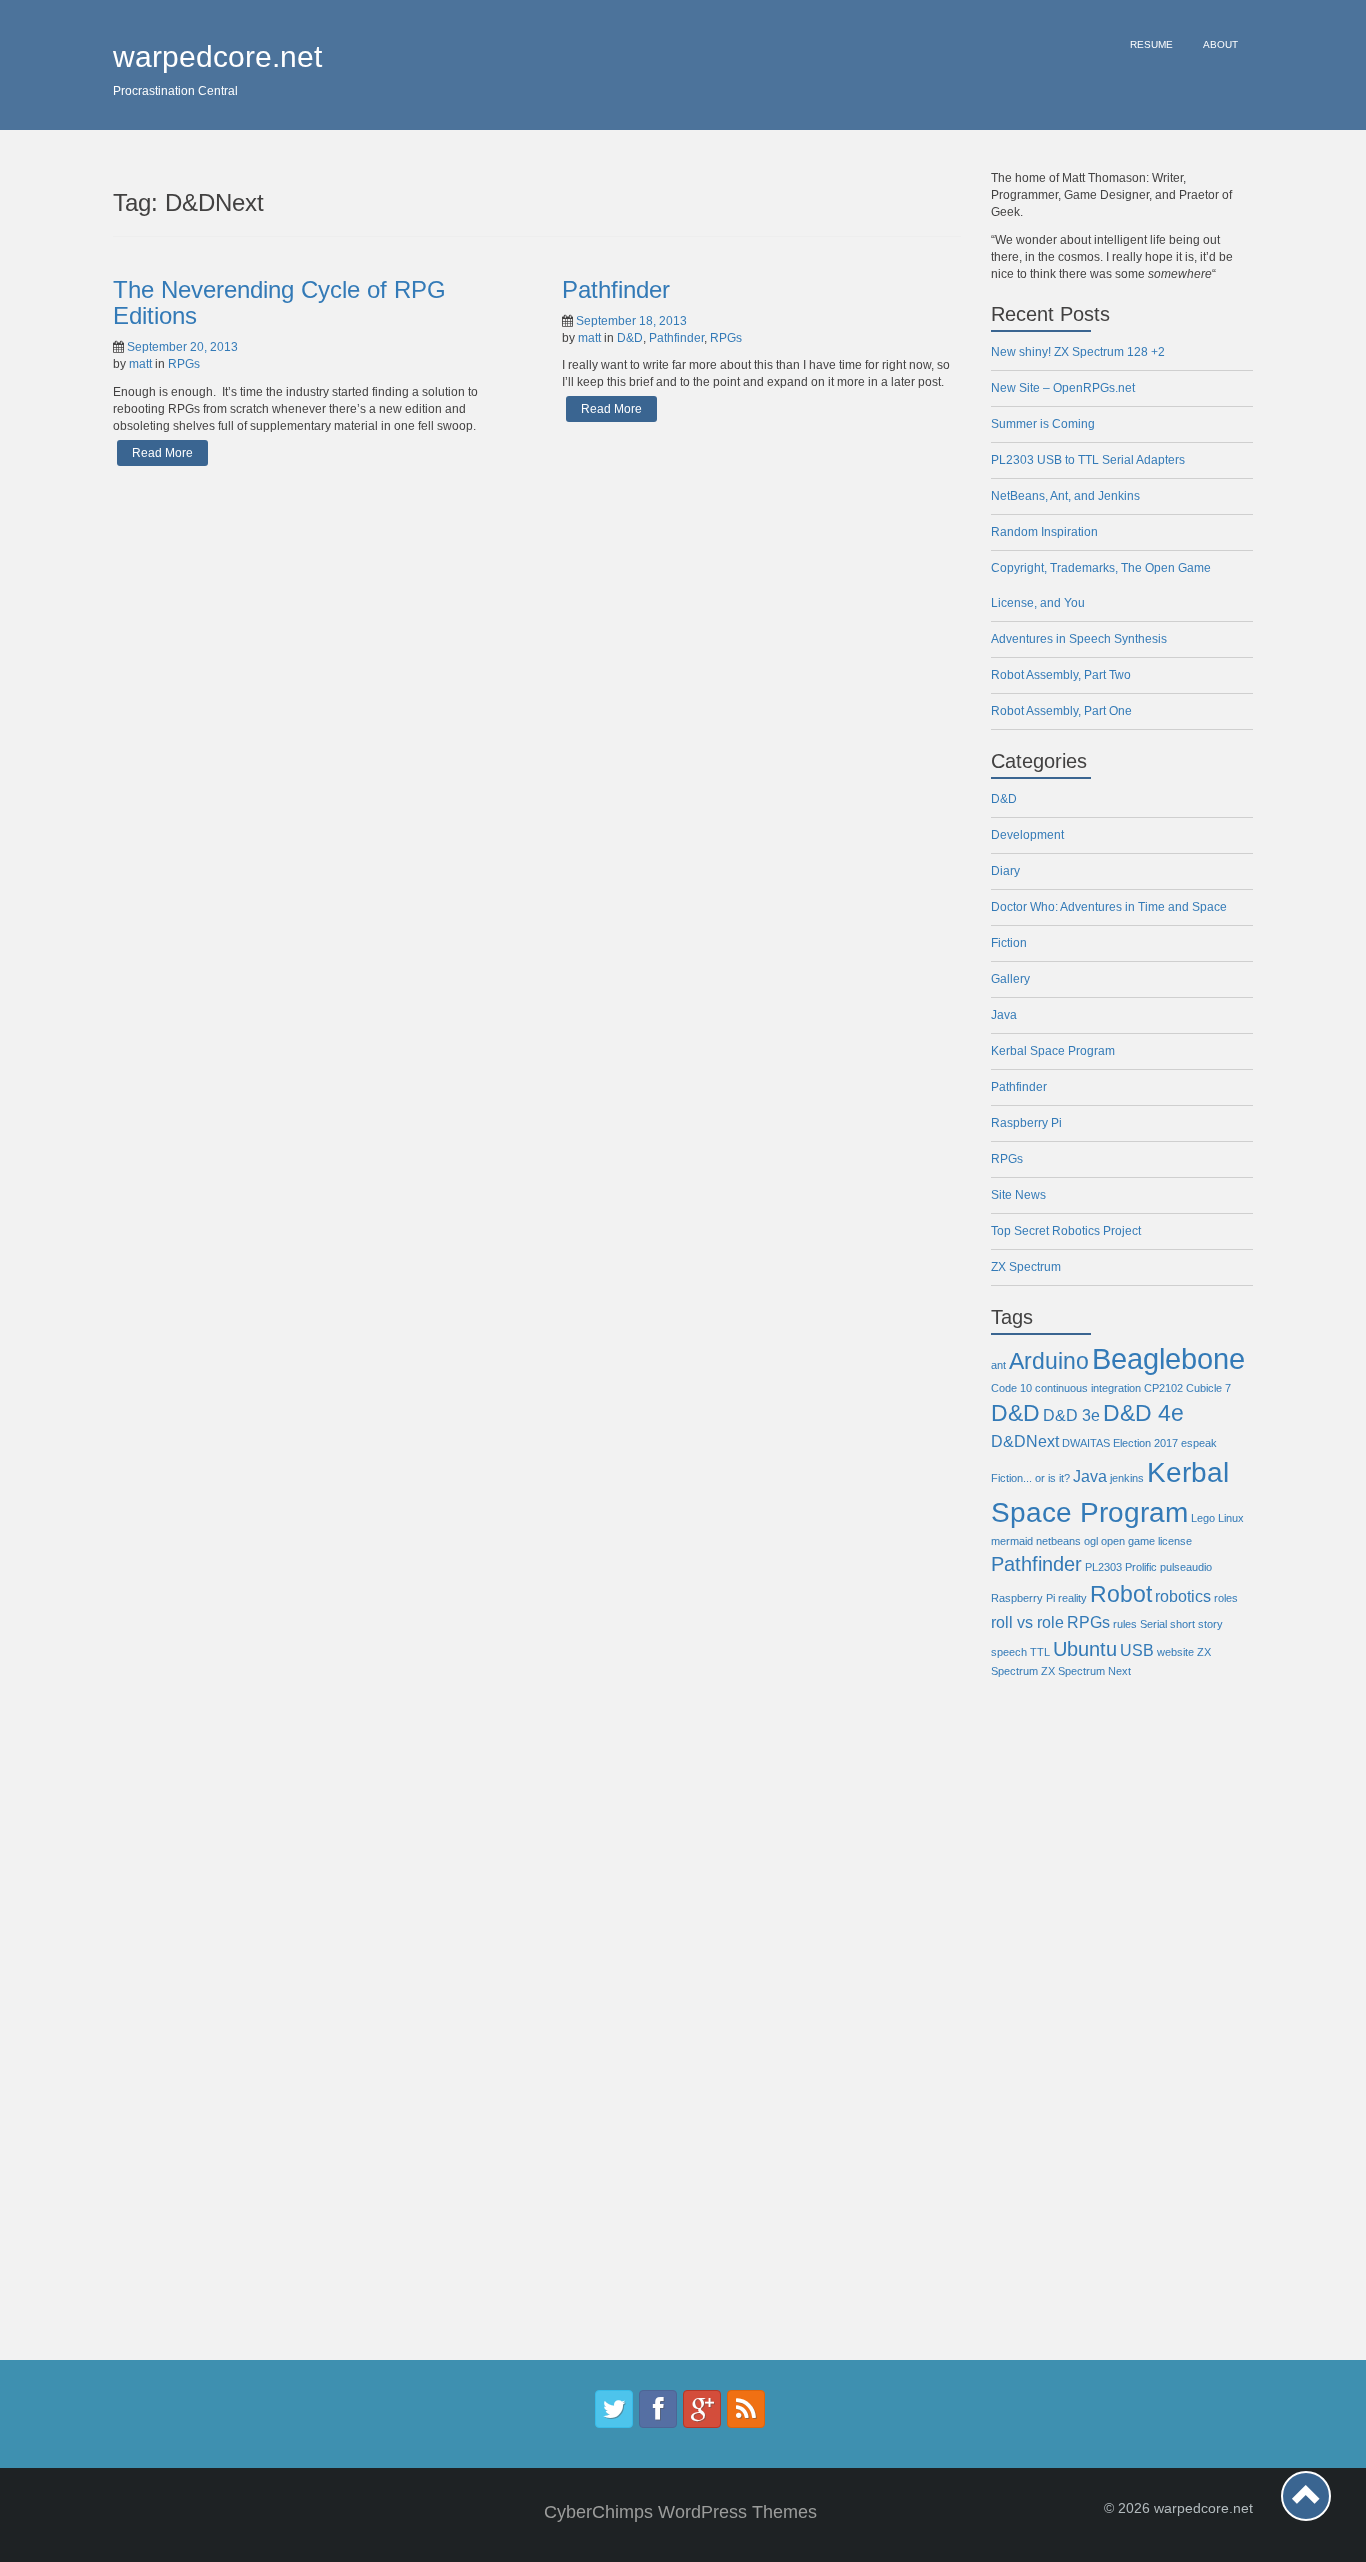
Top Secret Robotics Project (1066, 1231)
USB (1137, 1650)
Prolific (1141, 1567)
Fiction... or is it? (1030, 1478)
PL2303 (1103, 1567)
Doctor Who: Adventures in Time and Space (1109, 907)
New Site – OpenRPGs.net (1063, 388)
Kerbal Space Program (1053, 1051)
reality (1072, 1598)
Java (1004, 1015)
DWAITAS (1086, 1443)
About (1220, 44)
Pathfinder (616, 289)
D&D (630, 338)
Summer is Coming (1043, 424)
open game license (1146, 1541)
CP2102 (1163, 1388)
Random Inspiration (1044, 532)
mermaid (1012, 1541)
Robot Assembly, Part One (1061, 711)
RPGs (184, 364)
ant (998, 1365)
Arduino (1049, 1361)
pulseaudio (1186, 1567)
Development (1027, 835)
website (1175, 1652)
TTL (1040, 1652)
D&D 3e (1071, 1415)
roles (1226, 1598)
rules (1125, 1624)
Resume (1151, 44)
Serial (1153, 1624)
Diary (1005, 871)
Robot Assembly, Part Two (1061, 675)
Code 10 (1011, 1388)
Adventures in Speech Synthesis (1079, 639)
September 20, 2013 (182, 347)
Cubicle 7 (1208, 1388)
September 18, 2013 (631, 321)
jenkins (1127, 1478)
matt (140, 364)
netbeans (1058, 1541)
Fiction (1009, 943)
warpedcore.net (217, 56)
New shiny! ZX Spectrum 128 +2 (1078, 352)
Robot (1121, 1594)
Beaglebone (1168, 1358)
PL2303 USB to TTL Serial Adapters (1088, 460)
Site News (1018, 1195)
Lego (1203, 1518)
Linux (1231, 1518)
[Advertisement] (1071, 2035)
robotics (1183, 1596)
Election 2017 (1145, 1443)
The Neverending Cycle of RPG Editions (279, 302)
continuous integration (1088, 1388)
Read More (162, 453)
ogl (1091, 1541)
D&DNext (1025, 1441)
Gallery (1010, 979)
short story (1196, 1624)
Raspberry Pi (1026, 1123)
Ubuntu (1085, 1649)
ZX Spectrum (1026, 1267)
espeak (1199, 1443)
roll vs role (1027, 1622)
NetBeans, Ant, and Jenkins (1065, 496)
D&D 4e (1143, 1413)
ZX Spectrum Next (1086, 1671)
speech (1009, 1652)
